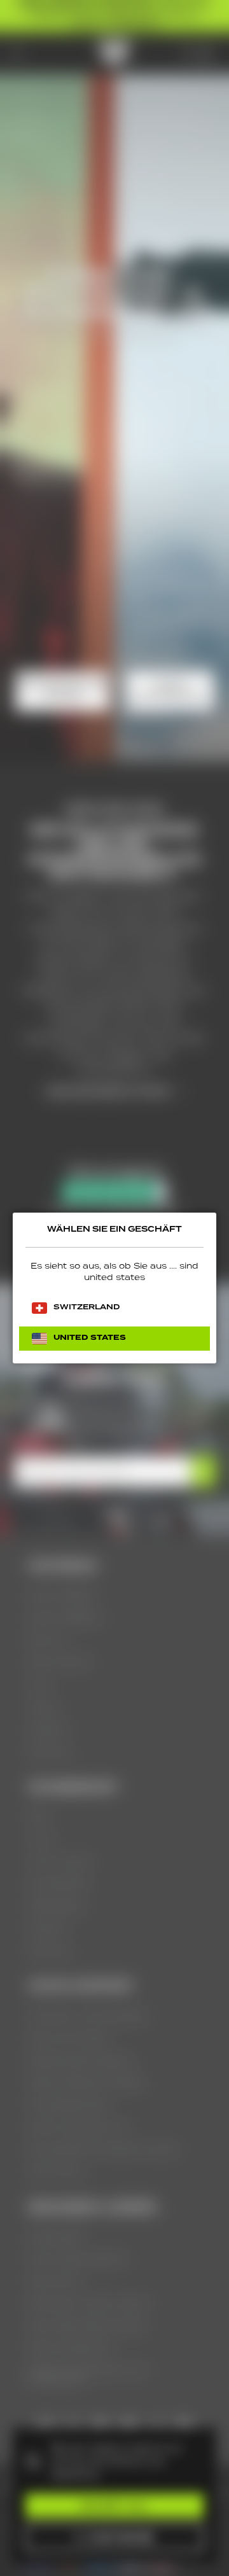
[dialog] (114, 1288)
